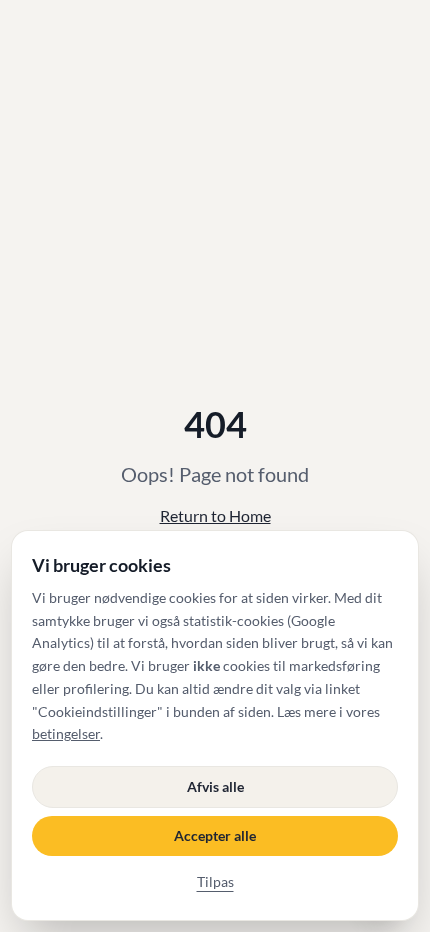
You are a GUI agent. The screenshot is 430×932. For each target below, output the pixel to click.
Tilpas (215, 881)
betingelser (66, 733)
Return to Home (215, 515)
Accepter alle (215, 835)
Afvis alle (215, 786)
